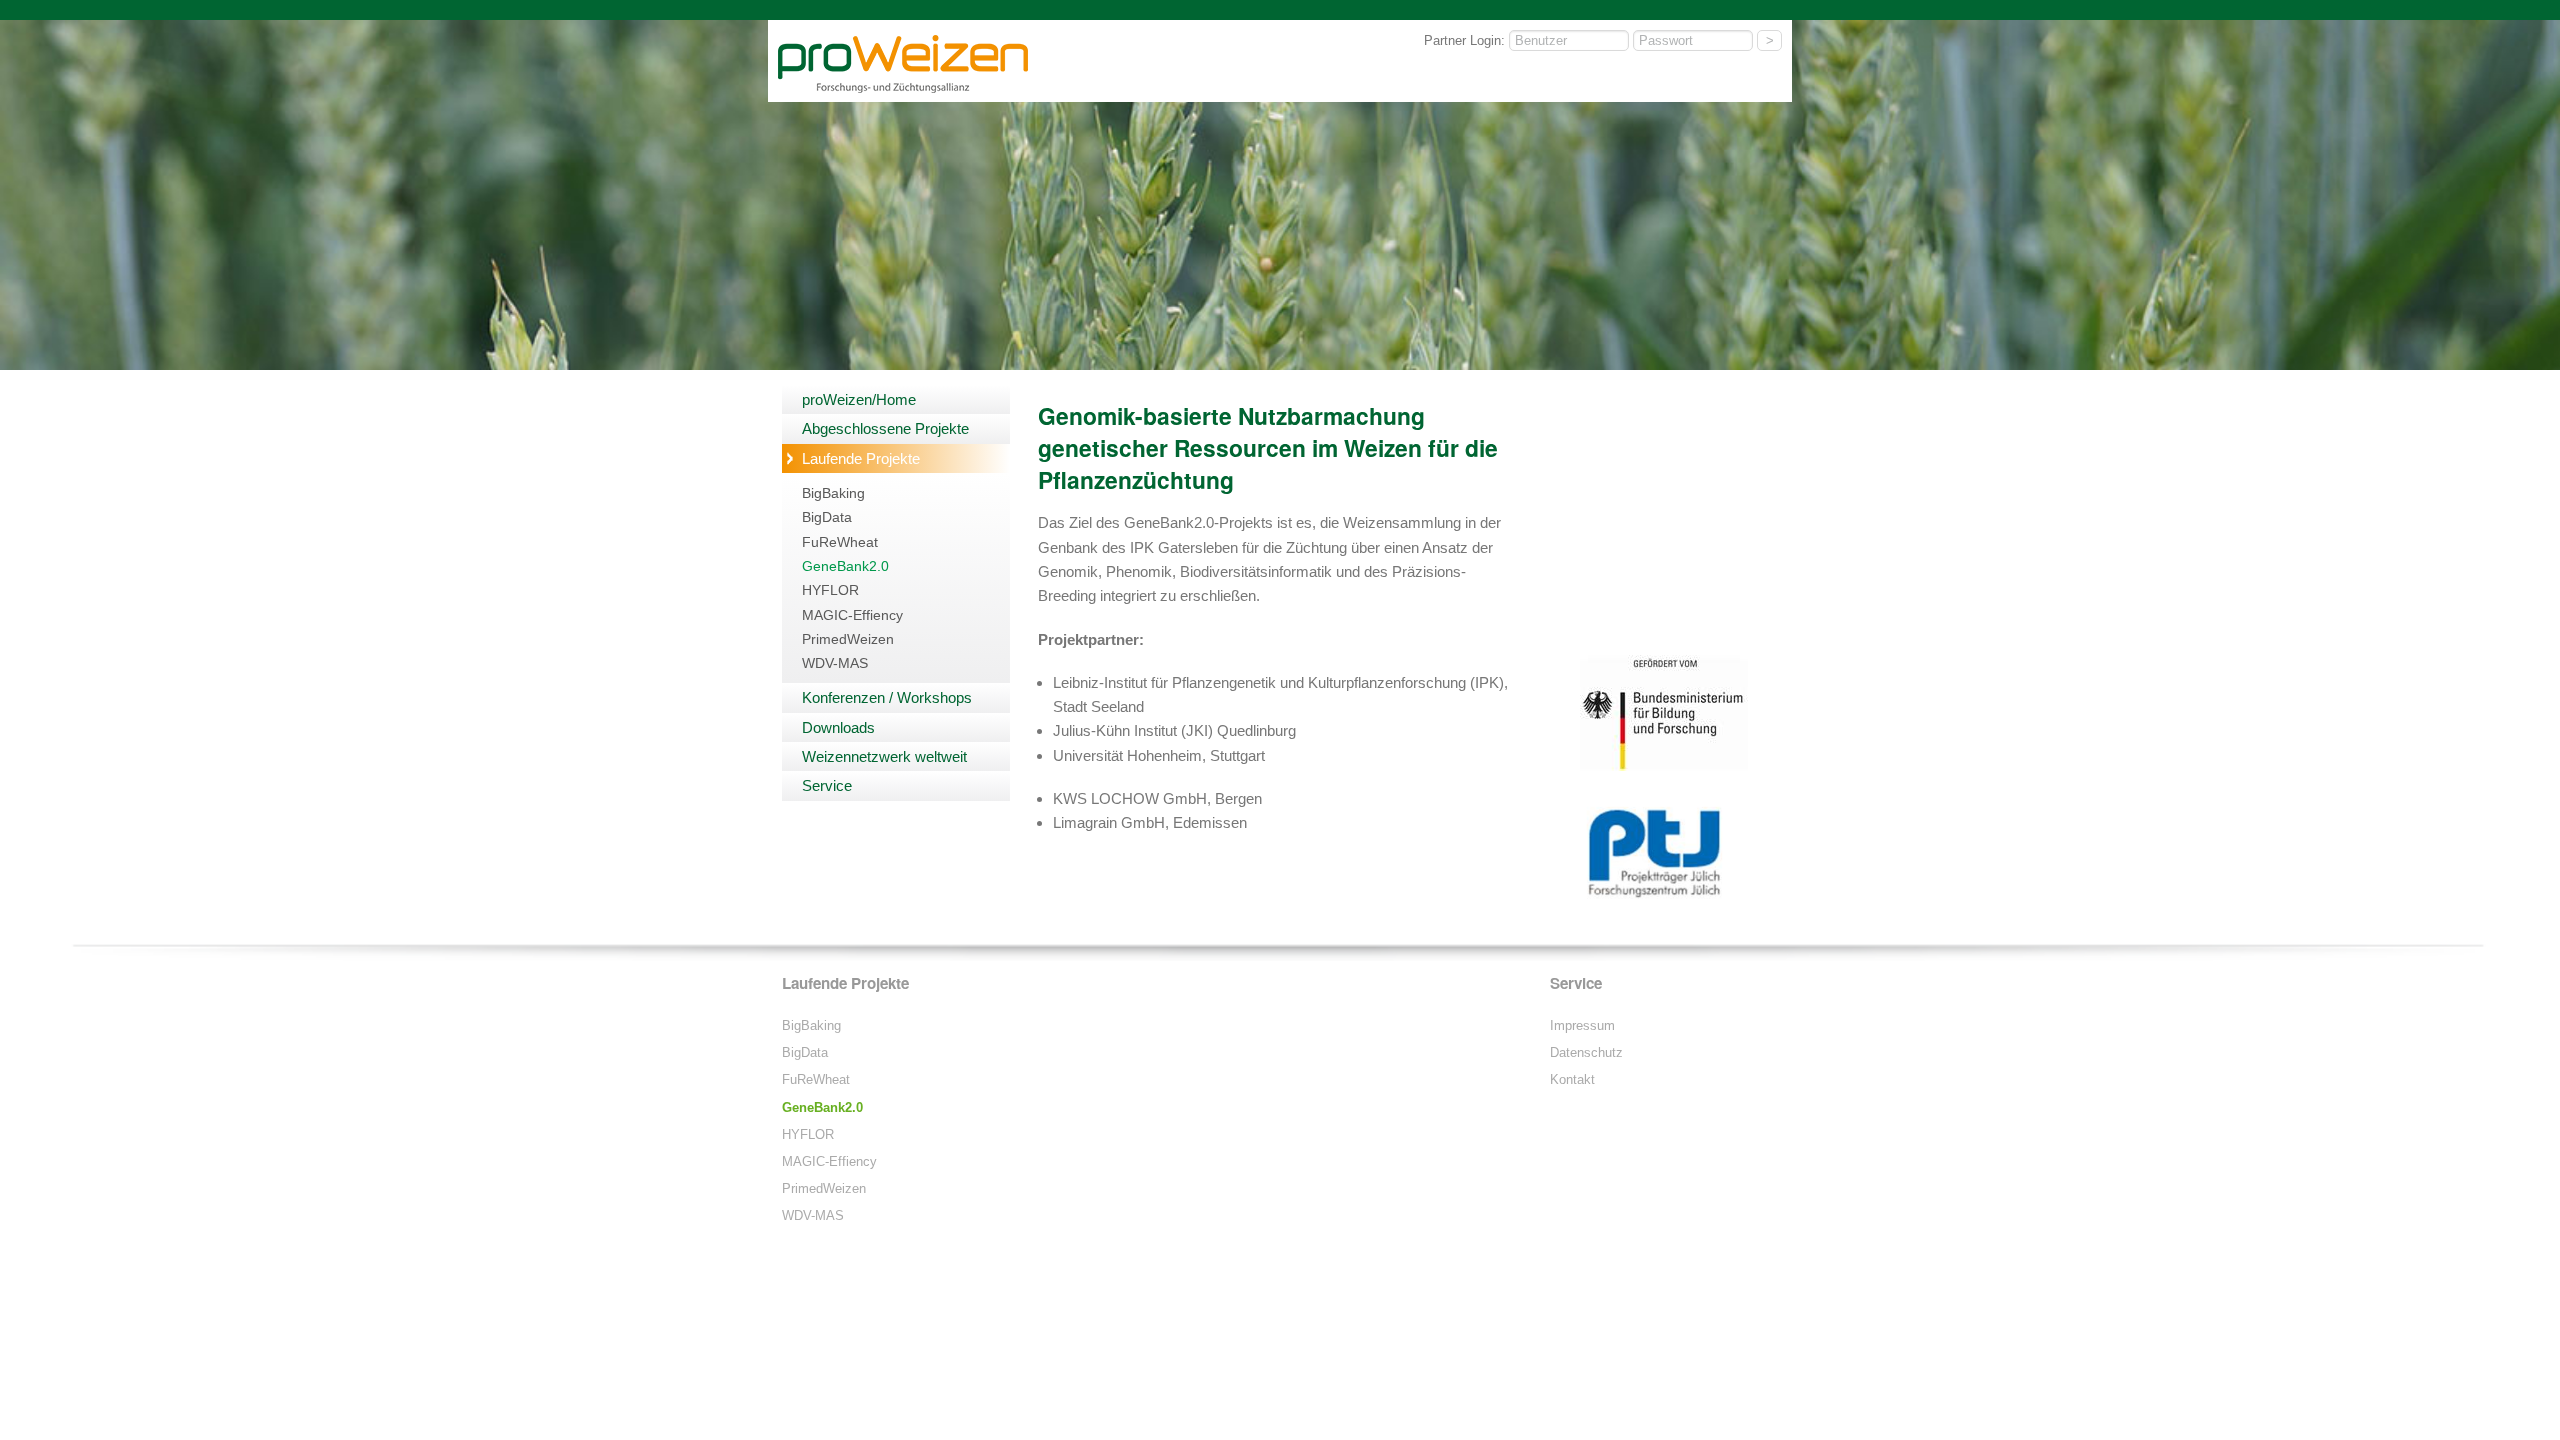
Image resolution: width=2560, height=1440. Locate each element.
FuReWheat (840, 542)
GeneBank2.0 (845, 566)
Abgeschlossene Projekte (885, 428)
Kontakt (1572, 1079)
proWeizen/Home (859, 399)
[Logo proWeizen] (903, 89)
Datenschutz (1586, 1052)
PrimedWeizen (848, 639)
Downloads (838, 727)
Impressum (1582, 1025)
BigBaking (833, 493)
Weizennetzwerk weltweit (884, 756)
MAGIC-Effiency (852, 615)
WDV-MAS (835, 663)
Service (827, 785)
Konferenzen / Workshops (887, 697)
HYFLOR (830, 590)
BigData (827, 517)
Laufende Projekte (861, 458)
